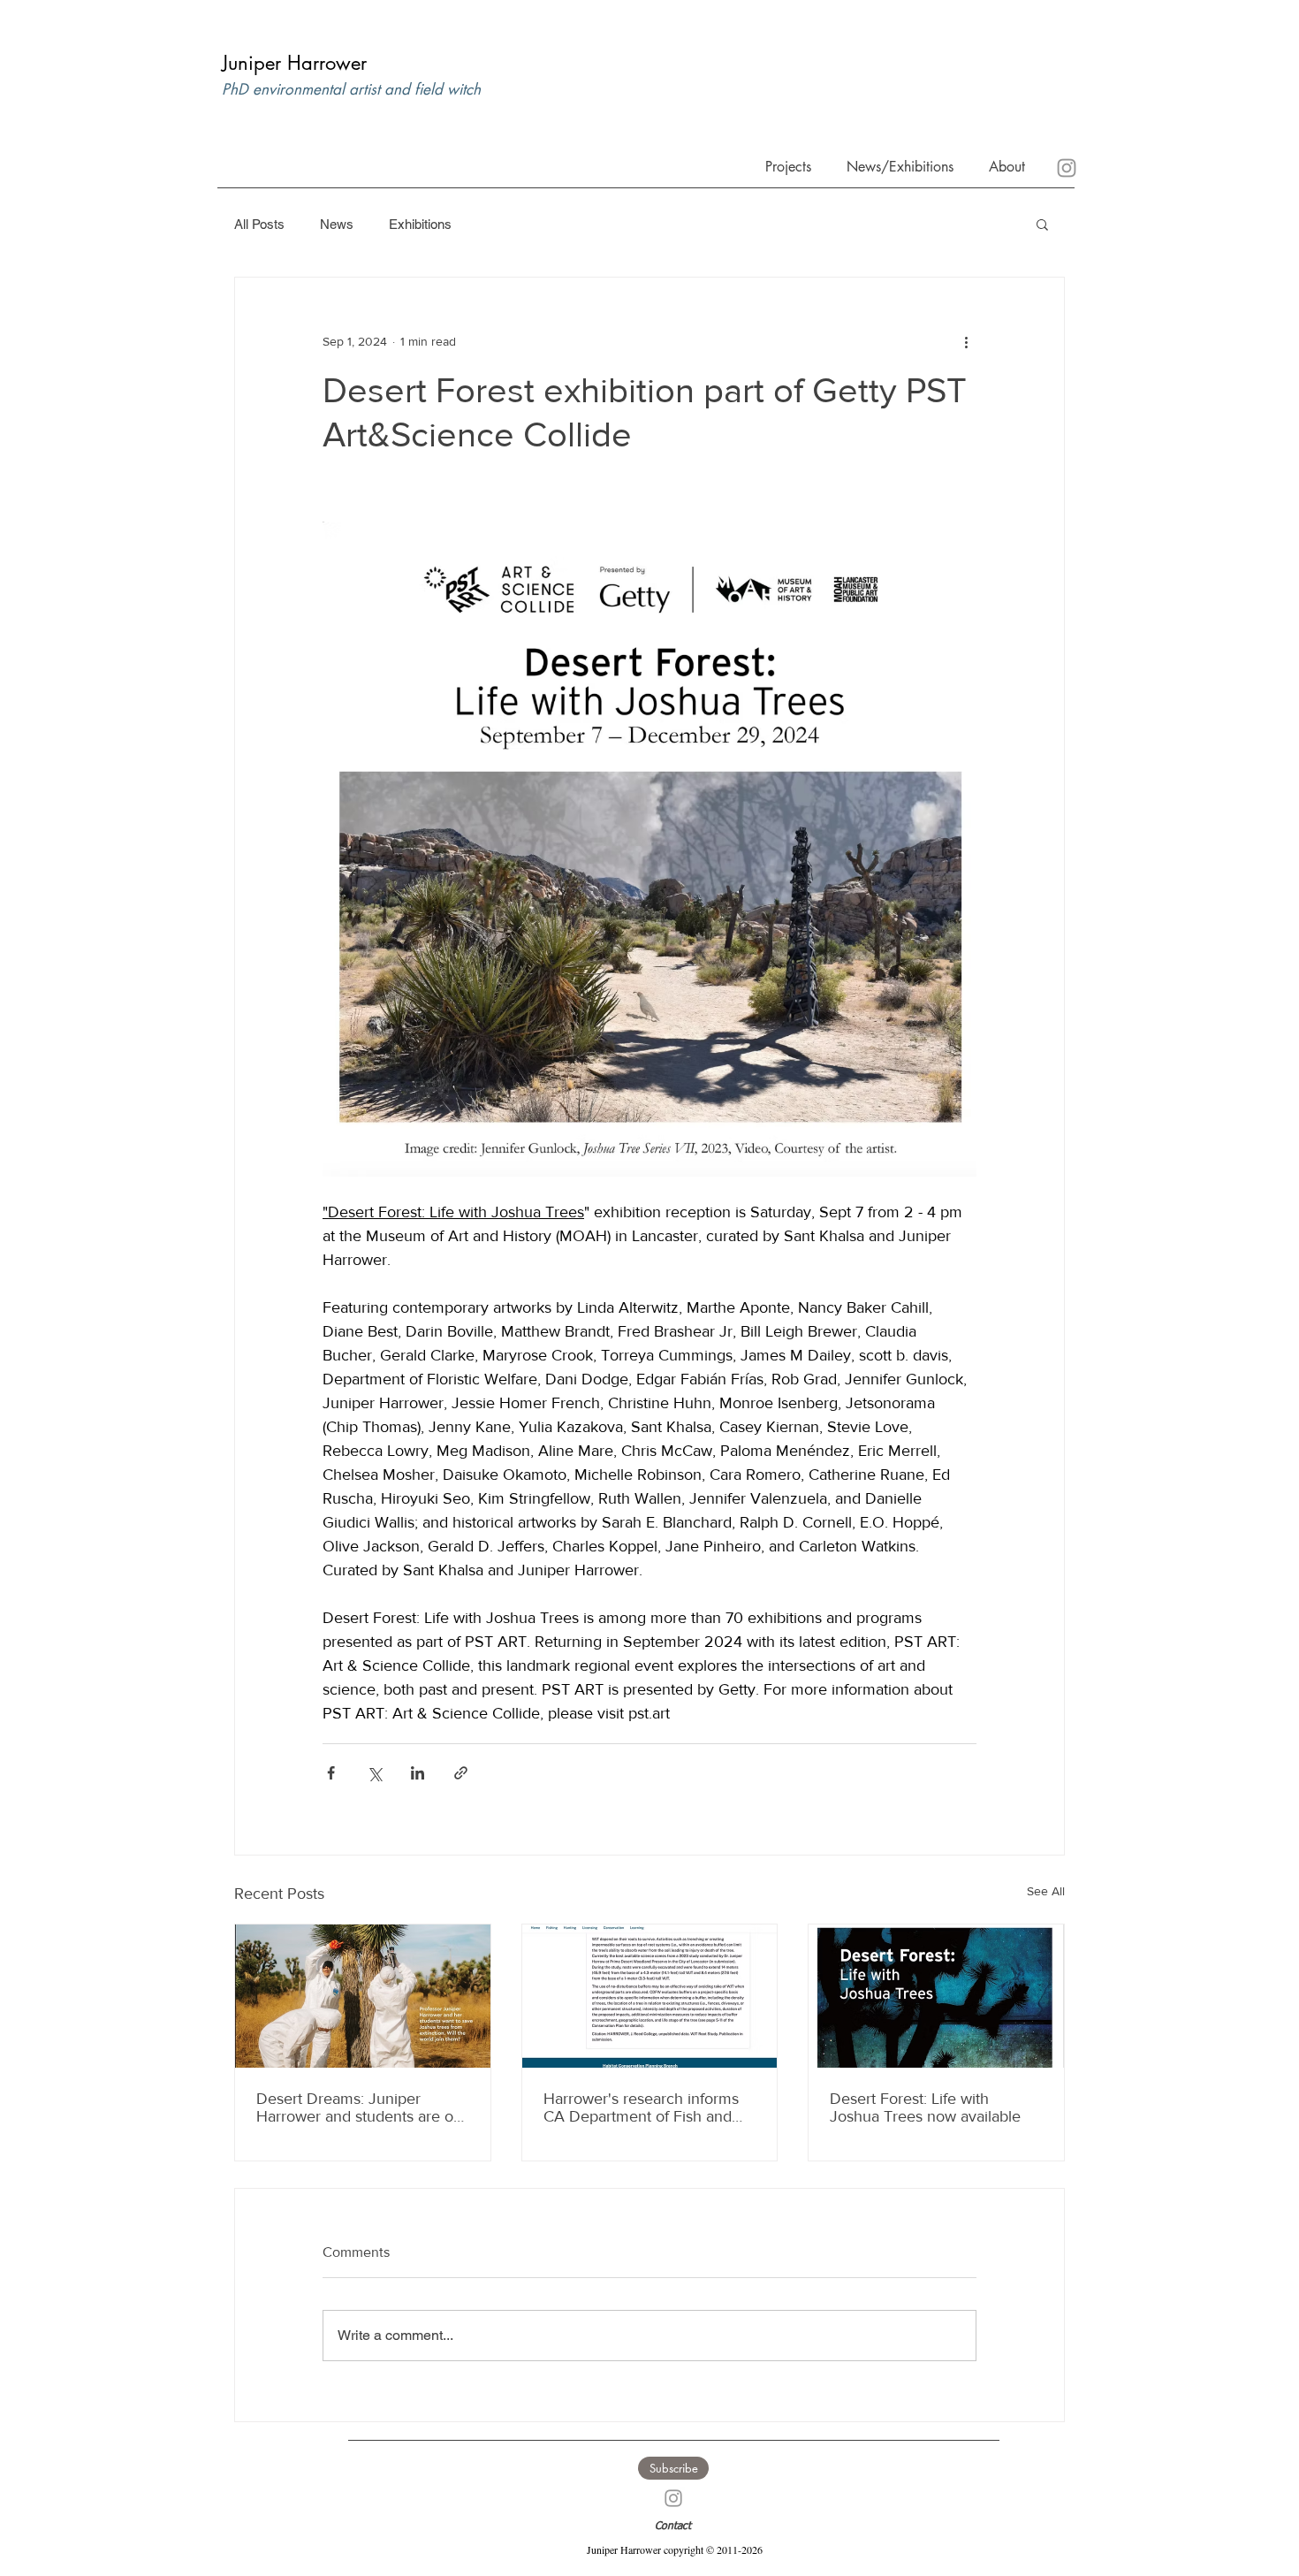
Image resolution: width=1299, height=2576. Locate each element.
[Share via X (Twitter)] (374, 1773)
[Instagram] (1067, 168)
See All (1046, 1891)
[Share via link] (461, 1773)
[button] (1003, 165)
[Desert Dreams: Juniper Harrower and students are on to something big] (363, 1996)
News (337, 224)
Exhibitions (420, 224)
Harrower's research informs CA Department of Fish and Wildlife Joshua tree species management (641, 2107)
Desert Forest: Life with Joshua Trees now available (925, 2107)
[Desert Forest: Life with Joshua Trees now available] (936, 1996)
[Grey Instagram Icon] (673, 2498)
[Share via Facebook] (331, 1773)
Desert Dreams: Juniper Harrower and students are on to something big (359, 2107)
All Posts (259, 224)
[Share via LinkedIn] (418, 1773)
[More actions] (966, 341)
